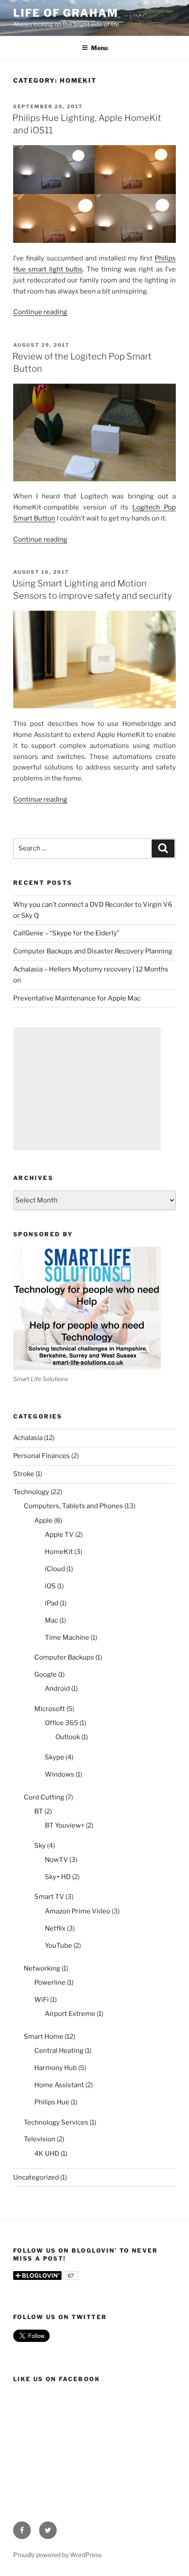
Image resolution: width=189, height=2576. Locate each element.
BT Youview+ (65, 1825)
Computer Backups (64, 1657)
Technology (31, 1492)
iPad (52, 1603)
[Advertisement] (87, 1089)
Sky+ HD (58, 1877)
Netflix (55, 1928)
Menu (99, 48)
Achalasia (28, 1438)
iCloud (55, 1569)
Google (45, 1675)
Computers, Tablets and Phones (73, 1506)
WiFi (42, 2000)
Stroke (24, 1474)
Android (57, 1689)
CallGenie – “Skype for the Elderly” (66, 933)
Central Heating (59, 2051)
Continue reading (40, 312)
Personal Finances (42, 1456)
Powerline (50, 1982)
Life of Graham (66, 13)
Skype (55, 1757)
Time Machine (67, 1638)
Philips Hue (52, 2102)
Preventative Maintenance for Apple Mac (77, 998)
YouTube (58, 1946)
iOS (50, 1586)
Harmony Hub (56, 2068)
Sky (40, 1846)
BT (39, 1811)
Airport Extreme (70, 2014)
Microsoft (50, 1709)
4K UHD (47, 2154)
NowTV (56, 1860)
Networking (42, 1968)
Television (40, 2139)
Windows (60, 1774)
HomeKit (59, 1552)
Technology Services (56, 2122)
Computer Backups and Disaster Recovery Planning (93, 951)
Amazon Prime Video (78, 1911)
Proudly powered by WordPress (57, 2555)
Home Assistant (59, 2085)
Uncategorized (36, 2177)
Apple (44, 1521)
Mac (51, 1620)
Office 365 (62, 1723)
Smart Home (44, 2037)
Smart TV (49, 1897)
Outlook (68, 1737)
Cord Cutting (44, 1797)
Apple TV (59, 1535)
